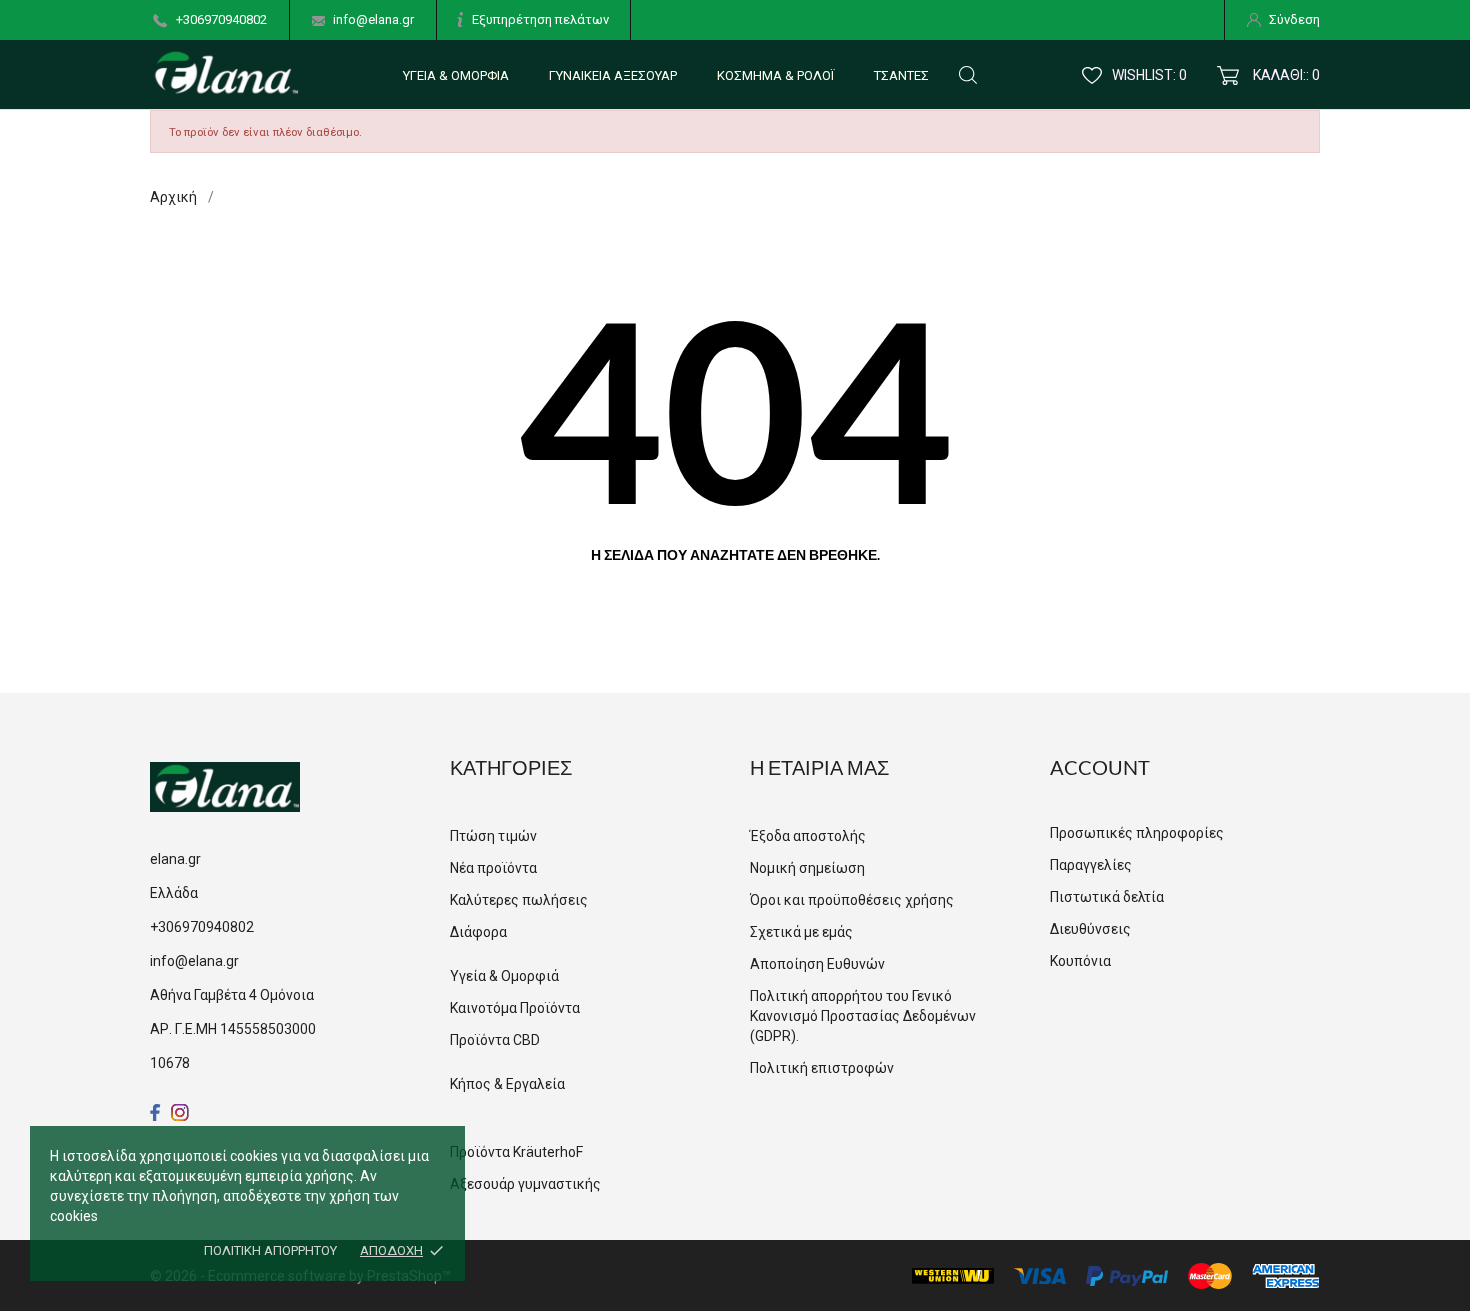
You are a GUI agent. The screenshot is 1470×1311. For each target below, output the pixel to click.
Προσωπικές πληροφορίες (1137, 833)
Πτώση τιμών (493, 836)
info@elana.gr (373, 19)
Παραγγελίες (1091, 865)
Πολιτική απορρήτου (270, 1250)
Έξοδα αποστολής (808, 836)
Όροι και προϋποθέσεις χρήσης (852, 900)
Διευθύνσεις (1090, 929)
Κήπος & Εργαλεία (507, 1084)
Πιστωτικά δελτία (1107, 897)
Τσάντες (901, 75)
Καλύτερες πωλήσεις (519, 900)
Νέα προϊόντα (493, 868)
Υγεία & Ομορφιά (456, 75)
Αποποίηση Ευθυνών (817, 964)
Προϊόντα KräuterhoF (516, 1152)
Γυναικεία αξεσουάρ (613, 75)
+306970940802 (221, 19)
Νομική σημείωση (807, 868)
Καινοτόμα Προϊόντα (515, 1008)
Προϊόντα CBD (495, 1040)
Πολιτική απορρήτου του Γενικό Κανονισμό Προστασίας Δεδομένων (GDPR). (863, 1016)
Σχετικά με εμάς (801, 932)
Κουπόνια (1080, 961)
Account (1100, 767)
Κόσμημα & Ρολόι (775, 75)
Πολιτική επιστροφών (822, 1068)
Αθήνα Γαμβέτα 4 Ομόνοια (232, 995)
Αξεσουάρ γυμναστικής (525, 1184)
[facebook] (155, 1112)
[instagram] (180, 1112)
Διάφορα (478, 932)
